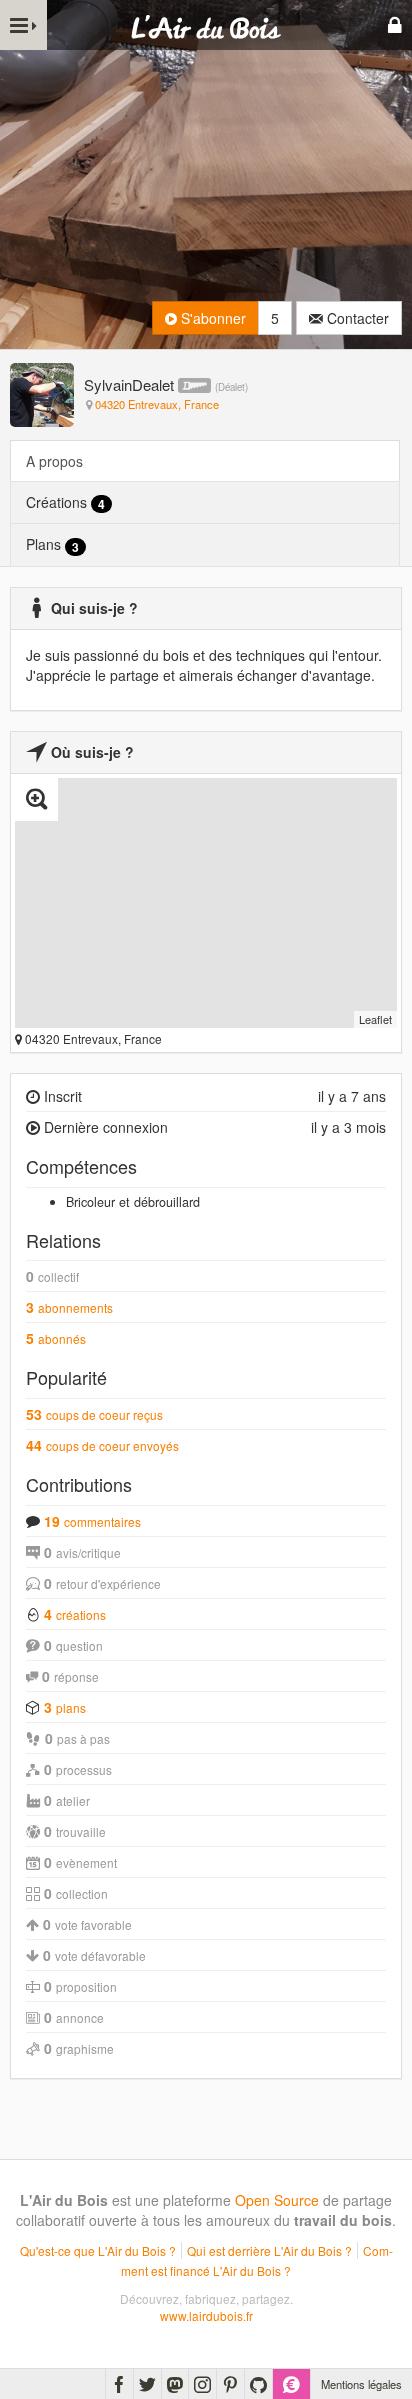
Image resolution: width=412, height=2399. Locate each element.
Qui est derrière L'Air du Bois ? (269, 2250)
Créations (65, 502)
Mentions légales (361, 2384)
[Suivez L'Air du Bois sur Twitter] (147, 2384)
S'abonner (211, 318)
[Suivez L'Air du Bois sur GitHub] (258, 2384)
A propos (54, 461)
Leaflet (375, 1019)
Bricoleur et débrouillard (133, 1202)
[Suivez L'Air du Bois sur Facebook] (119, 2384)
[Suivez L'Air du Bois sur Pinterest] (230, 2384)
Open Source (277, 2200)
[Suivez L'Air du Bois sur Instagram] (202, 2384)
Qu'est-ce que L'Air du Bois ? (98, 2250)
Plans (52, 544)
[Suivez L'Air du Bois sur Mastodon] (175, 2384)
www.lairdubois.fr (206, 2315)
